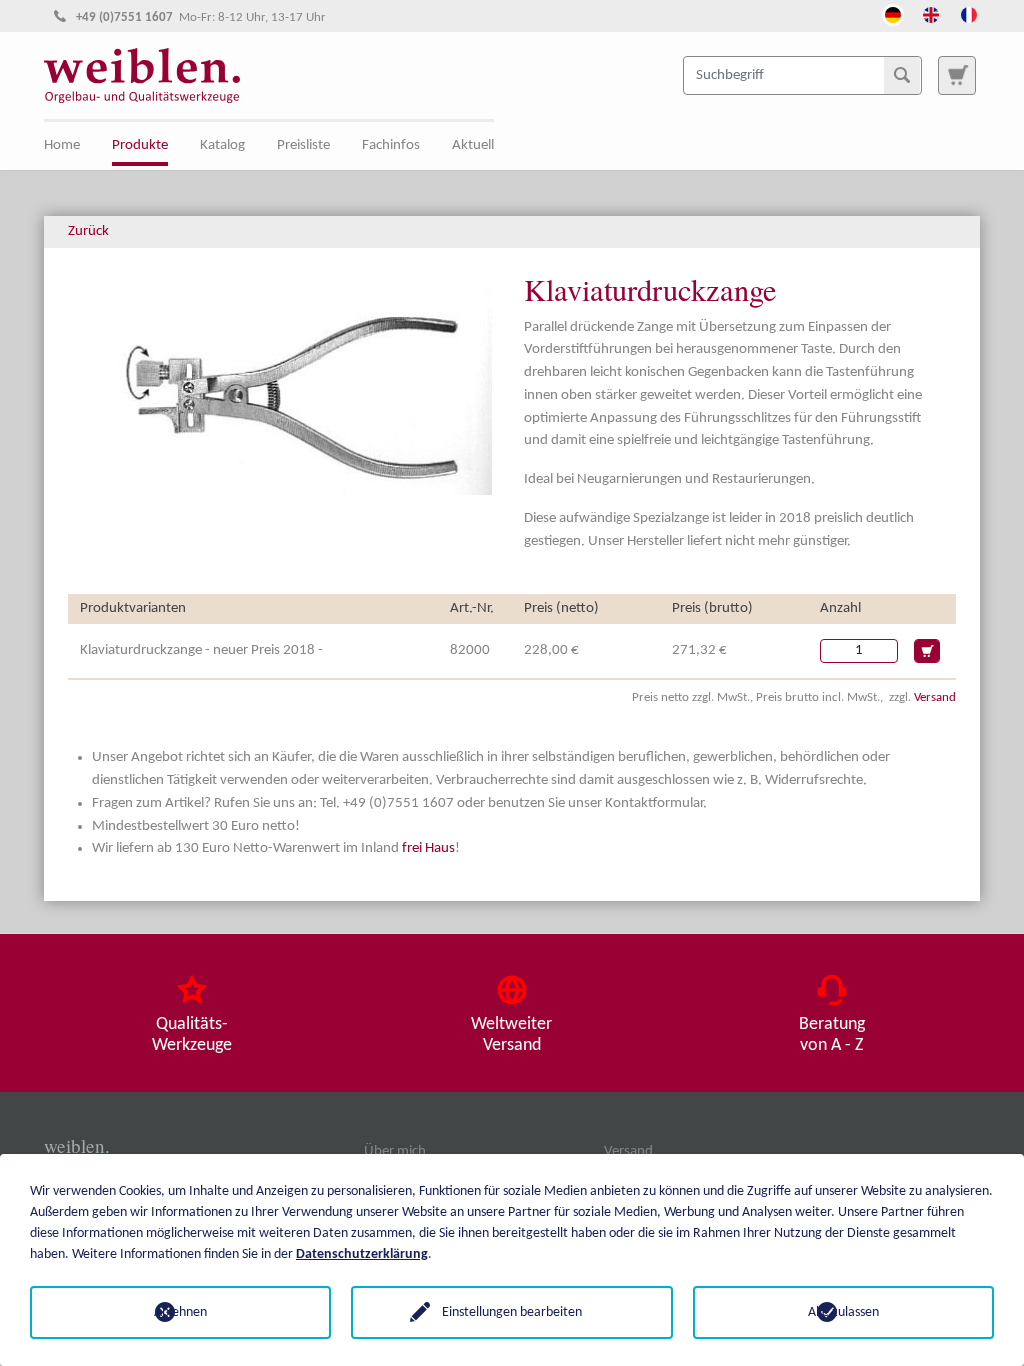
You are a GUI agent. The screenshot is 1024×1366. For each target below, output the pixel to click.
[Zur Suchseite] (957, 75)
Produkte (140, 145)
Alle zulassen (843, 1312)
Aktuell (473, 145)
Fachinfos (391, 145)
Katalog (222, 145)
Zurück (88, 231)
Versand (935, 697)
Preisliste (303, 145)
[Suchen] (902, 75)
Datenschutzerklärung (362, 1254)
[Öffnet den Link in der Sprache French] (969, 13)
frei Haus (428, 848)
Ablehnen (180, 1312)
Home (62, 145)
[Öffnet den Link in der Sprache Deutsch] (893, 13)
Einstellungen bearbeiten (512, 1312)
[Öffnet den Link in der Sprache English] (931, 13)
